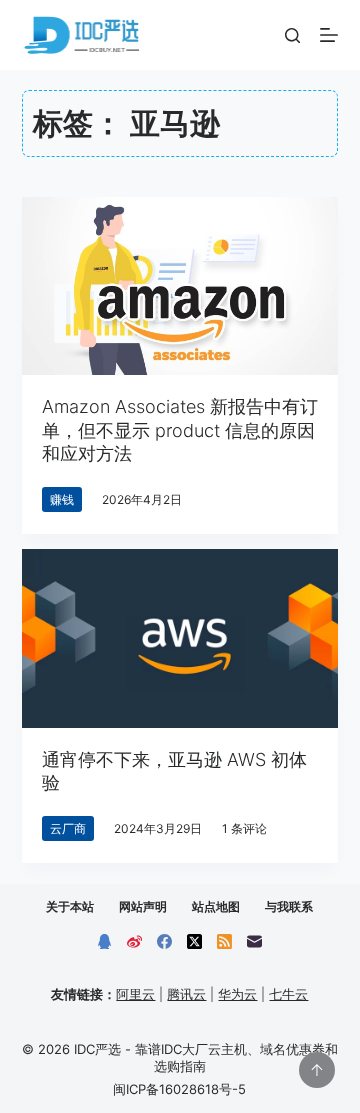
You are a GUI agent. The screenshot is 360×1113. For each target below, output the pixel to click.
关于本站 (70, 906)
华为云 (237, 994)
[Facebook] (164, 941)
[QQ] (104, 941)
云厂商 (68, 828)
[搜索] (292, 35)
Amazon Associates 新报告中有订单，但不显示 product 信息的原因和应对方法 (180, 430)
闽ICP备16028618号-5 (179, 1089)
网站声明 (143, 906)
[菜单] (329, 35)
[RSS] (224, 941)
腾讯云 (186, 994)
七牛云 (288, 994)
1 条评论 (244, 828)
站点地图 (216, 906)
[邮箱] (254, 941)
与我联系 (289, 906)
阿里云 (135, 994)
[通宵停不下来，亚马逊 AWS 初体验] (180, 638)
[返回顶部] (317, 1070)
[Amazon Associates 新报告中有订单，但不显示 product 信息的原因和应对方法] (180, 286)
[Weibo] (134, 941)
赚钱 (62, 499)
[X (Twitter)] (194, 941)
